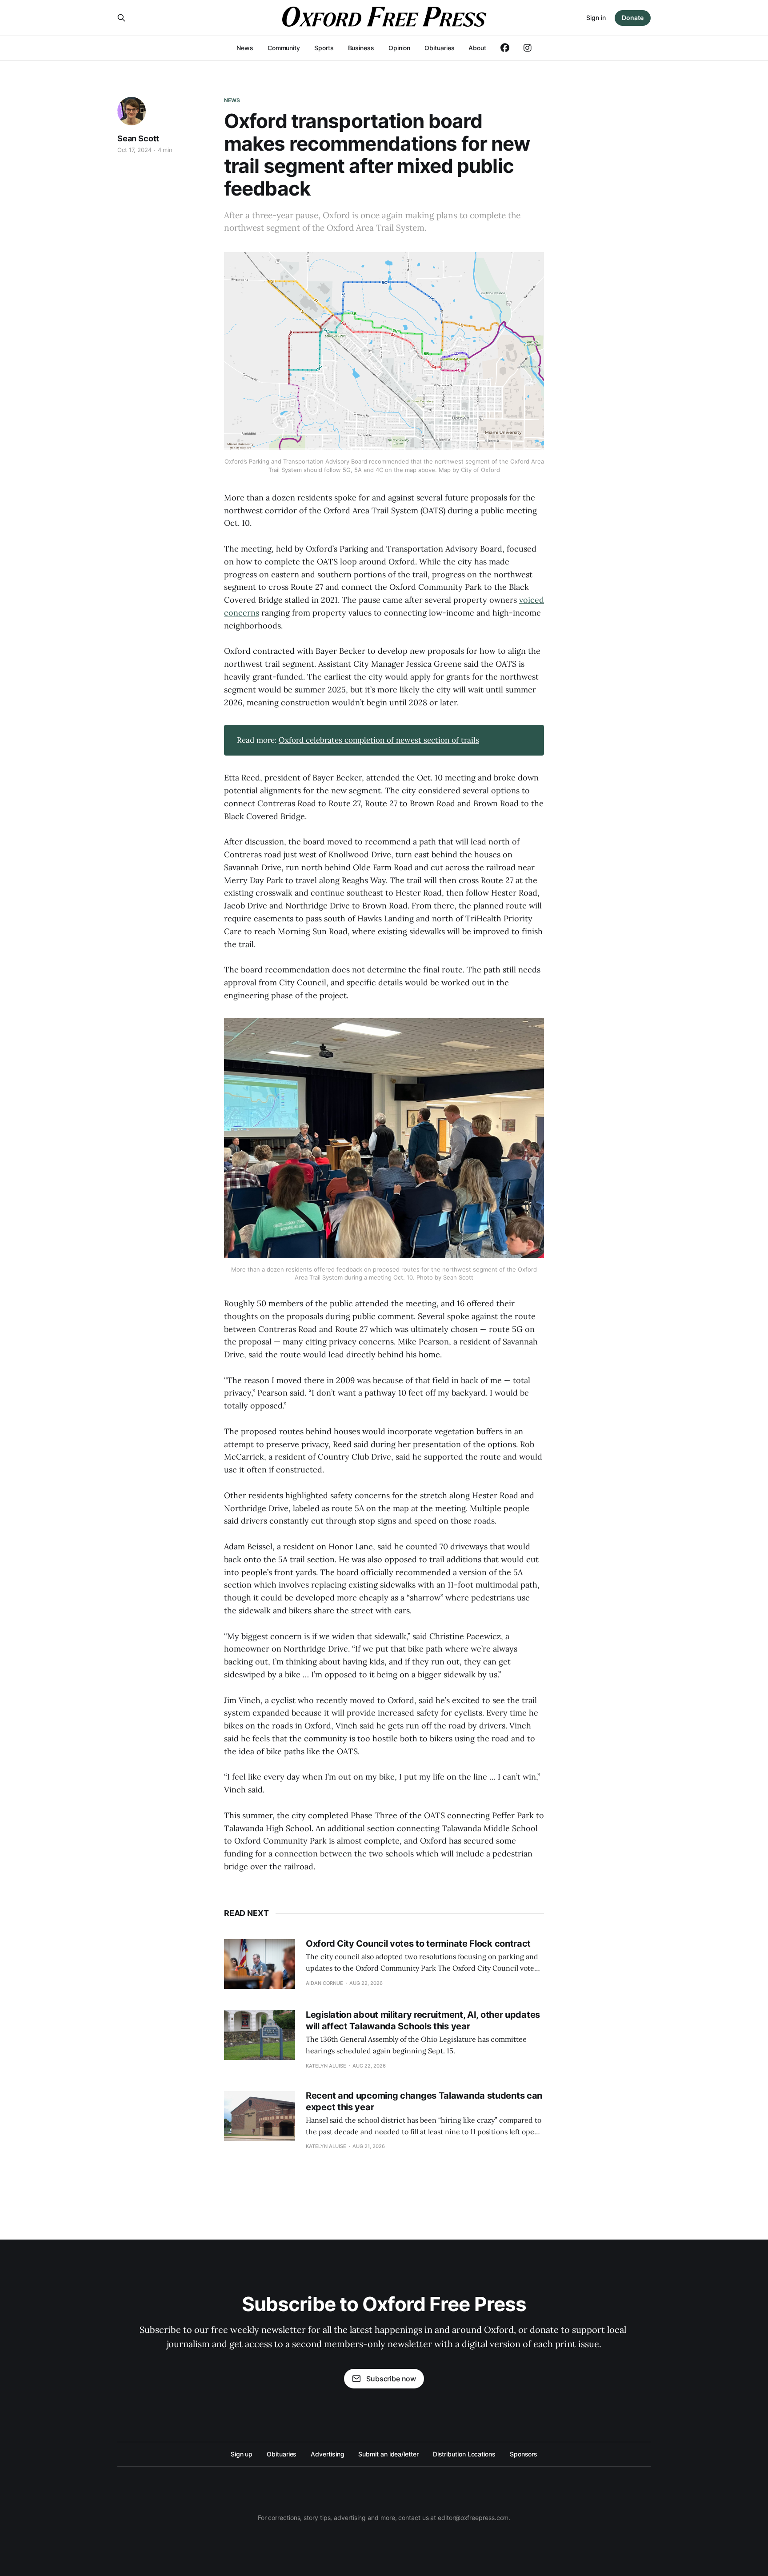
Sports (324, 48)
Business (361, 48)
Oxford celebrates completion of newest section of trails (379, 740)
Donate (633, 18)
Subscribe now (391, 2379)
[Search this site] (121, 18)
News (245, 48)
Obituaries (439, 48)
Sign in (596, 18)
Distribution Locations (464, 2454)
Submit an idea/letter (388, 2454)
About (477, 48)
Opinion (399, 48)
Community (284, 48)
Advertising (327, 2454)
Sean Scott (138, 138)
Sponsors (524, 2454)
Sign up (242, 2454)
